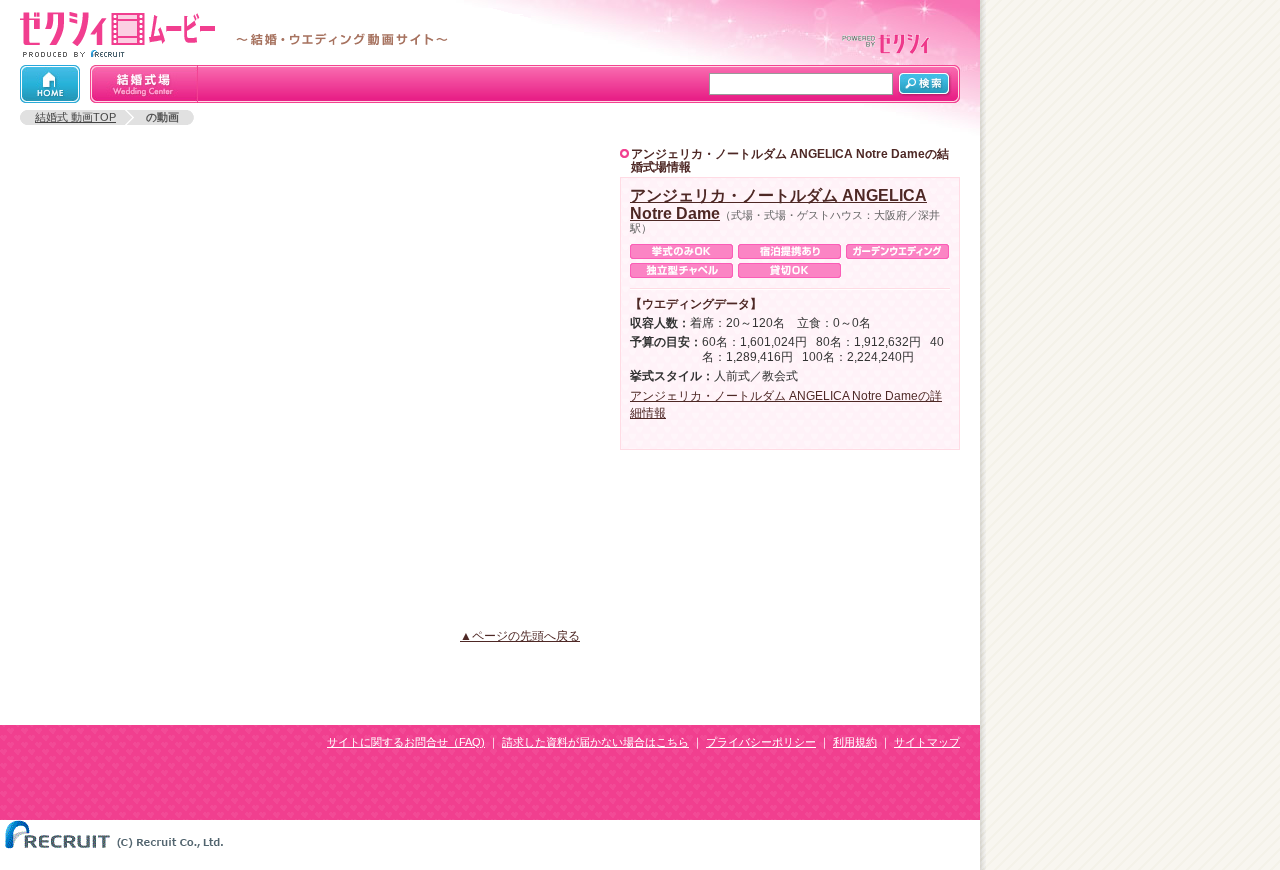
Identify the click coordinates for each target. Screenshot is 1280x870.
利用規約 (855, 742)
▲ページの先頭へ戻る (520, 636)
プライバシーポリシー (761, 742)
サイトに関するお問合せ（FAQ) (406, 742)
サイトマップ (927, 742)
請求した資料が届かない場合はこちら (595, 742)
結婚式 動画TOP (75, 117)
